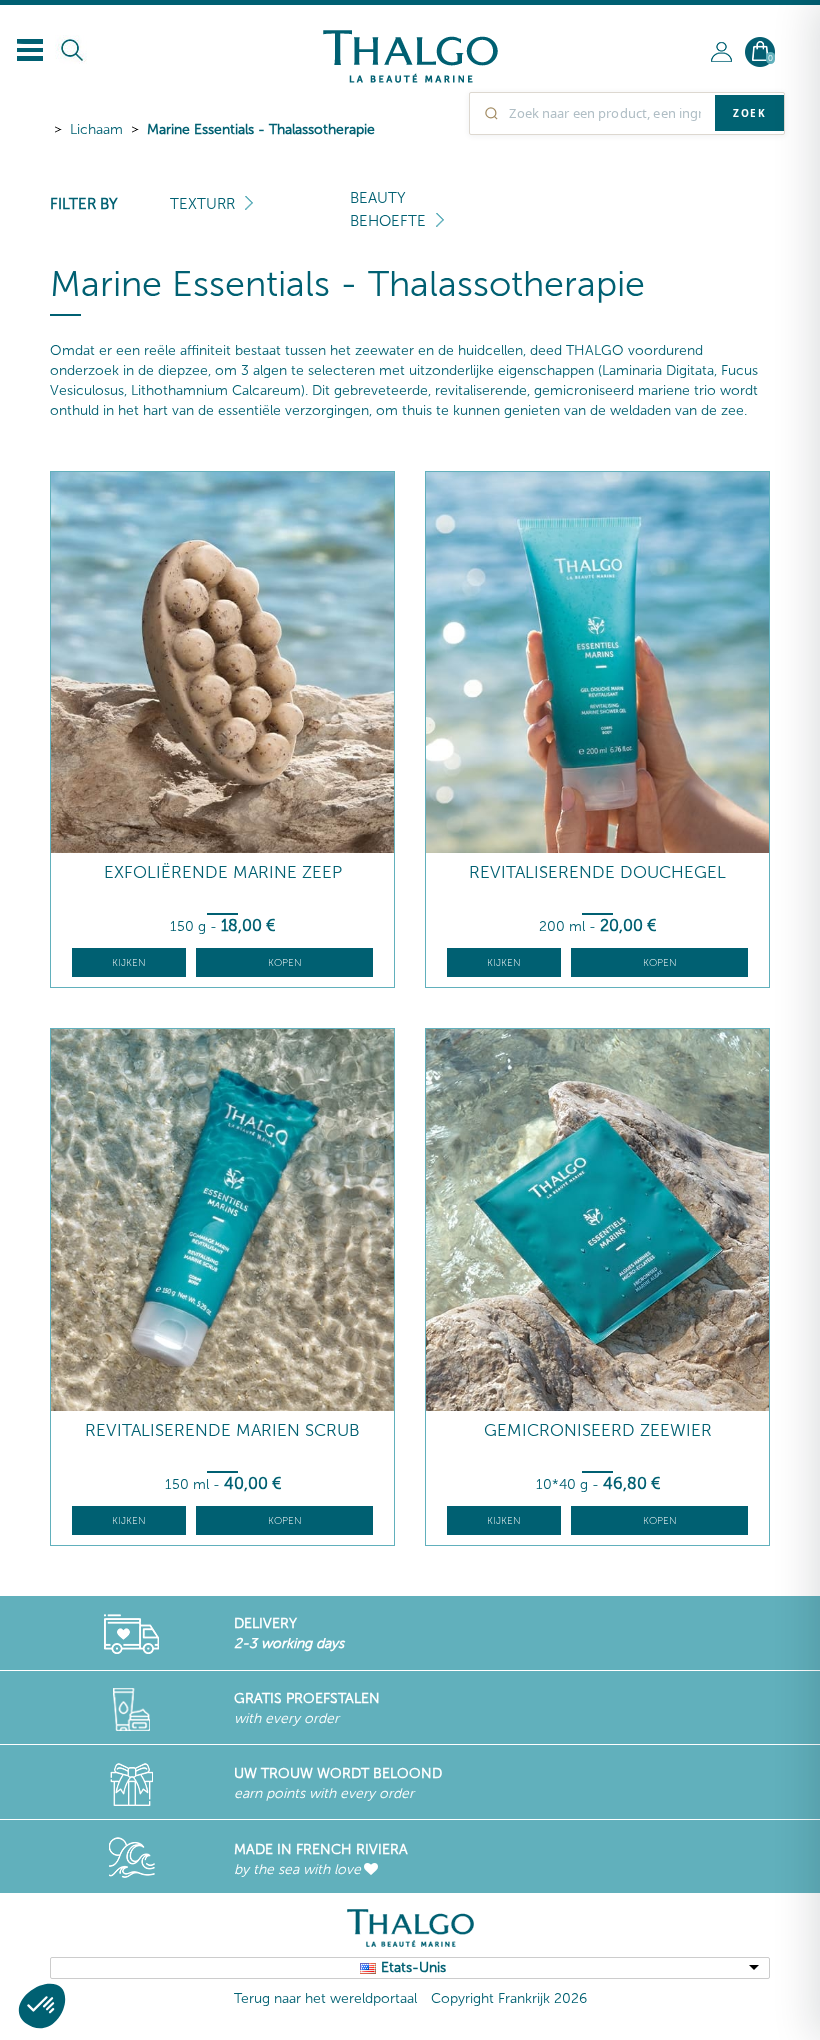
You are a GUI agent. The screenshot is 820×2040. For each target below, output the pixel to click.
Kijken (129, 963)
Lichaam (96, 129)
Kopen (285, 963)
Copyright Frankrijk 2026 (509, 1998)
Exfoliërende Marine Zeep (223, 872)
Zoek (749, 113)
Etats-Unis (413, 1967)
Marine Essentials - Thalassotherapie (261, 129)
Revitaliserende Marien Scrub (222, 1430)
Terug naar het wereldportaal (325, 1998)
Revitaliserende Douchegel (597, 872)
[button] (42, 2006)
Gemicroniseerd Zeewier (598, 1430)
